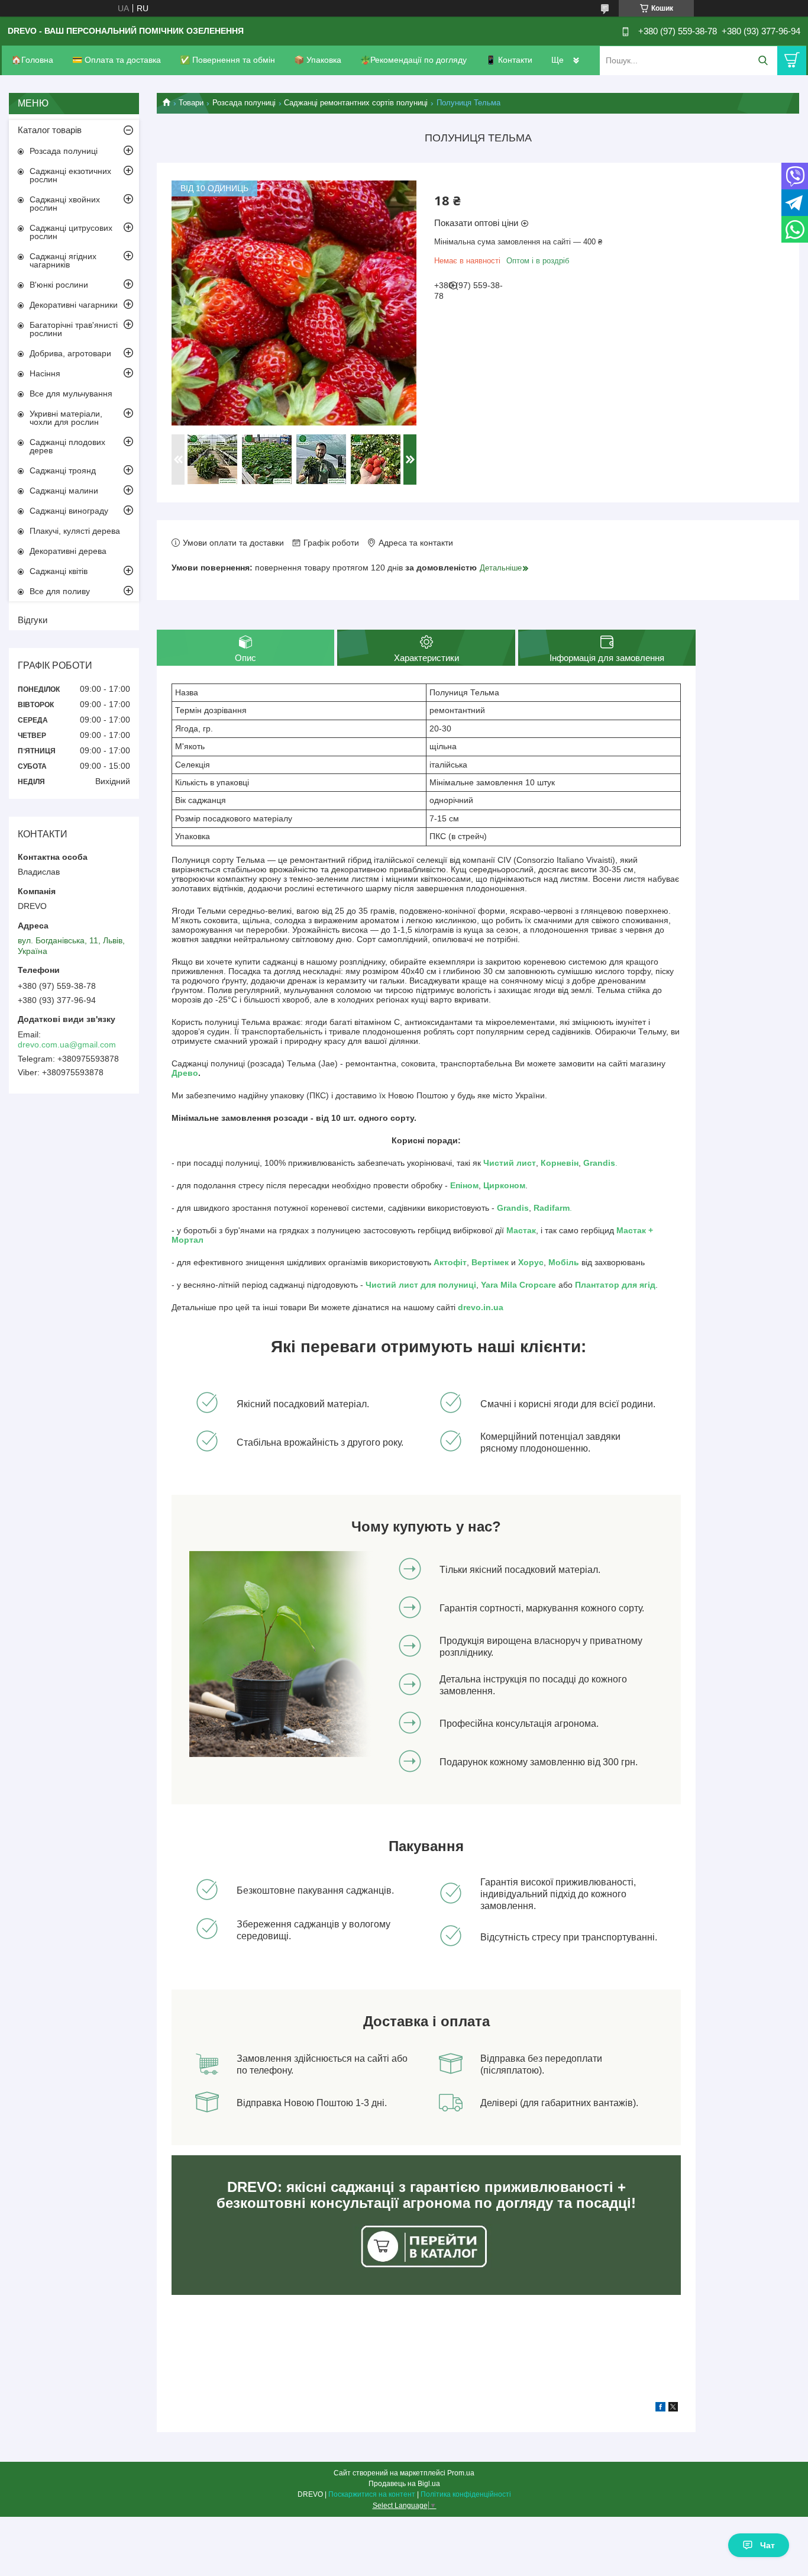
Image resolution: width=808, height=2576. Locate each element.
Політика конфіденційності (466, 2494)
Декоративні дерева (68, 551)
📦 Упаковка (318, 60)
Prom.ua (461, 2473)
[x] (673, 2409)
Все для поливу (60, 591)
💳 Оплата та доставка (117, 60)
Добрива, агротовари (70, 353)
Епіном (464, 1185)
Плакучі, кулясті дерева (75, 531)
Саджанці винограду (69, 511)
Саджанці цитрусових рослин (71, 232)
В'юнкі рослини (59, 285)
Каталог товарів (50, 130)
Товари (191, 103)
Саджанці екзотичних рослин (70, 175)
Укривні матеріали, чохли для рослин (66, 418)
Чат (767, 2545)
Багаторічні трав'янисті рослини (74, 329)
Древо (185, 1073)
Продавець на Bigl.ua (404, 2484)
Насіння (45, 373)
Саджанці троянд (63, 470)
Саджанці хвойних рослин (65, 204)
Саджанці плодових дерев (67, 446)
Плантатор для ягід (615, 1285)
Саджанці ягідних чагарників (63, 260)
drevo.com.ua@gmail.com (67, 1044)
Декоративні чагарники (74, 305)
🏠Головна (32, 60)
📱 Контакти (509, 60)
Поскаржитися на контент (372, 2494)
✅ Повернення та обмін (227, 60)
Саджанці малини (64, 491)
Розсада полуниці (244, 103)
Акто (443, 1262)
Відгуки (33, 620)
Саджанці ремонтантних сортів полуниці (356, 103)
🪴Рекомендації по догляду (413, 60)
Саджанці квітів (59, 571)
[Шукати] (763, 61)
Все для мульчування (71, 394)
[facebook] (660, 2409)
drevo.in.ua (481, 1307)
